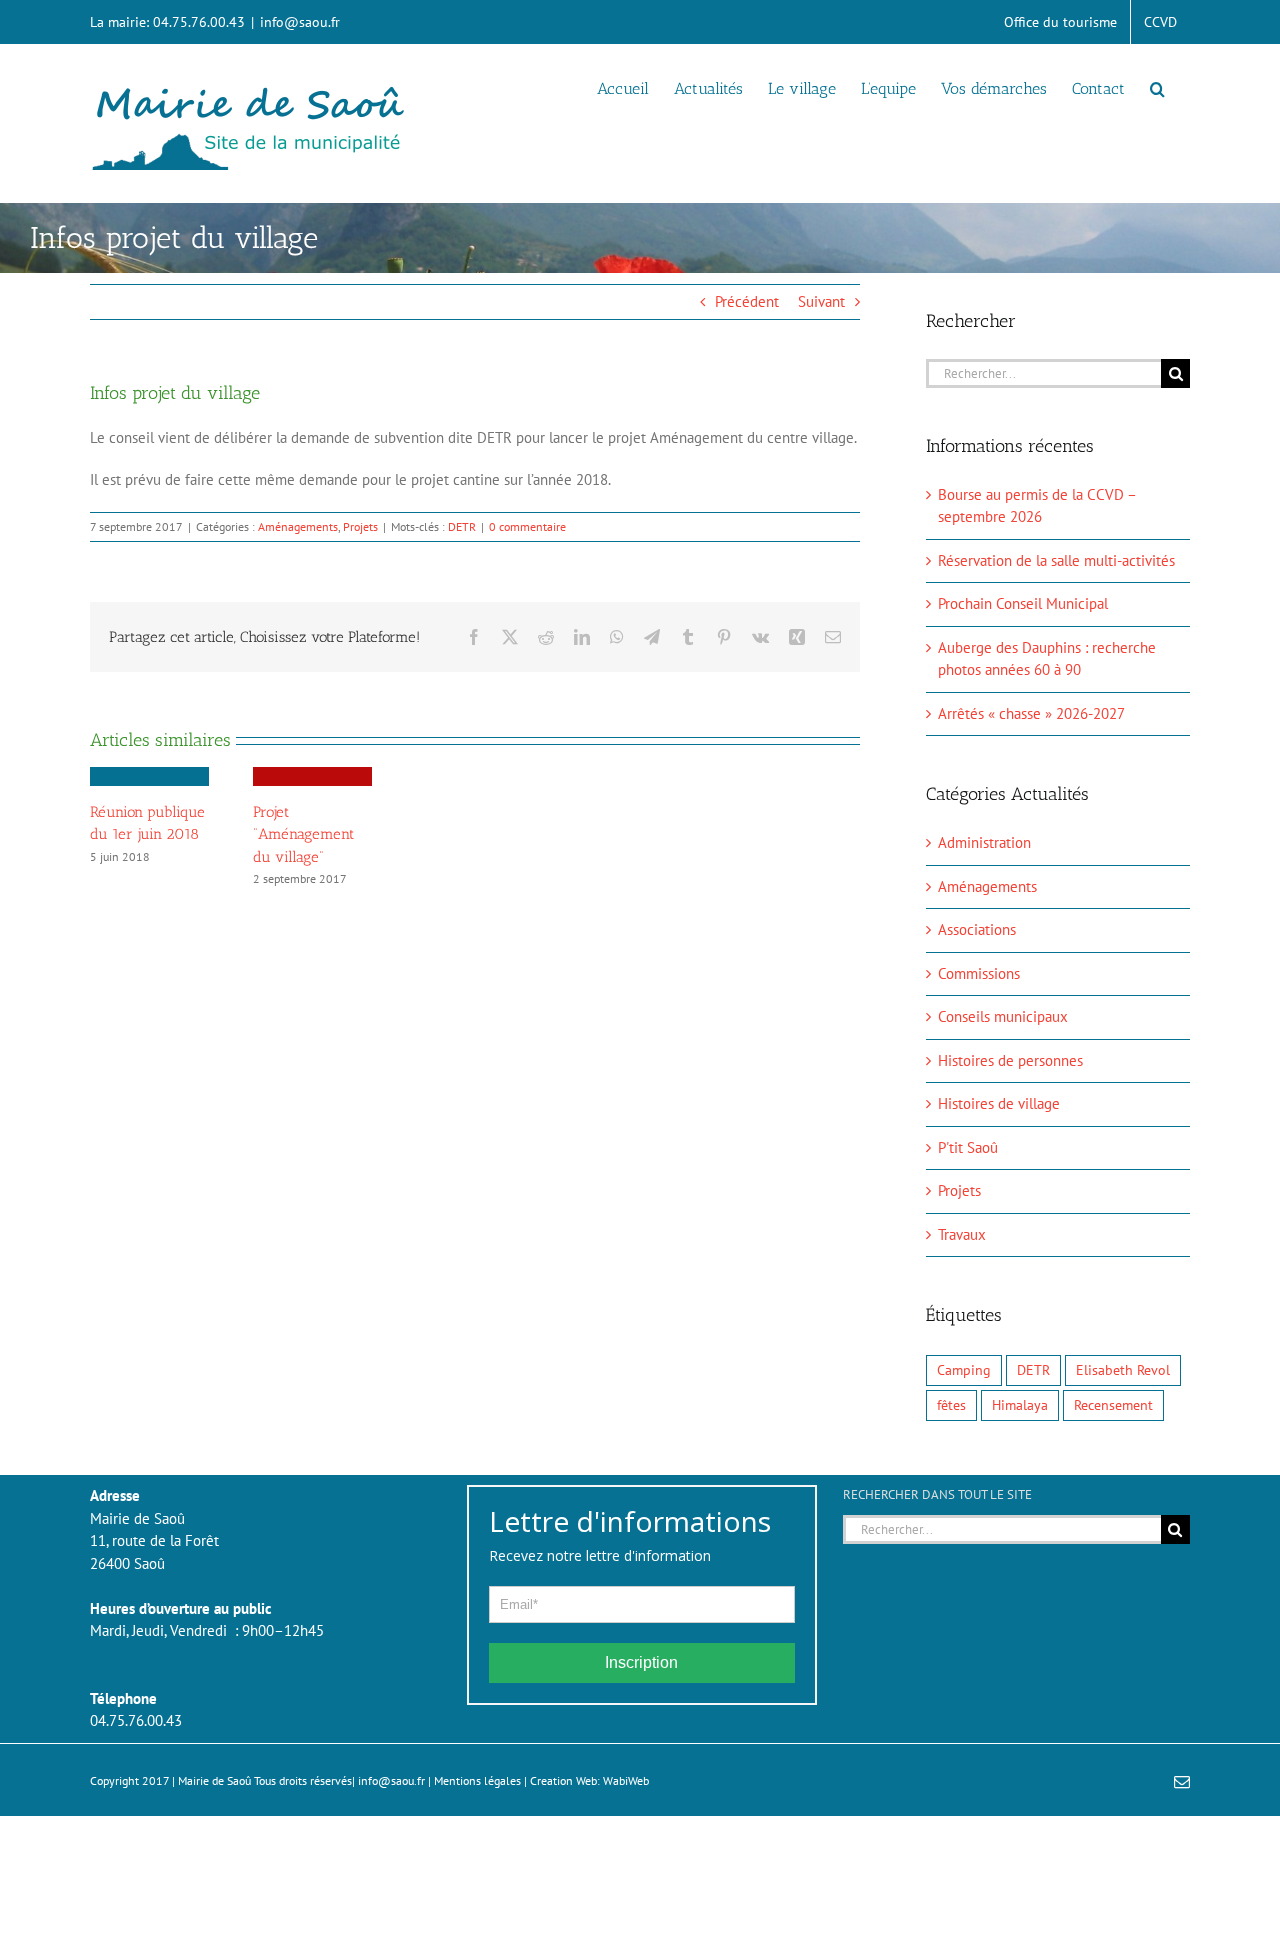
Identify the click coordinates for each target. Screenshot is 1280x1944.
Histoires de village (999, 1103)
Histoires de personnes (1010, 1060)
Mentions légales (477, 1780)
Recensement (1113, 1405)
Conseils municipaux (1003, 1016)
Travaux (962, 1234)
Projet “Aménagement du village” (303, 834)
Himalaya (1020, 1405)
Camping (964, 1370)
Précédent (747, 301)
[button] (1157, 87)
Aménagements (298, 526)
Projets (360, 526)
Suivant (821, 301)
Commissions (979, 973)
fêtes (951, 1405)
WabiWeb (626, 1780)
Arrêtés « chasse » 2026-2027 (1031, 713)
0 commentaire (527, 526)
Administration (984, 842)
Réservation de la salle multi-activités (1056, 560)
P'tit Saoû (968, 1147)
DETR (462, 526)
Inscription (641, 1662)
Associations (977, 929)
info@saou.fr (300, 22)
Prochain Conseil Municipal (1023, 603)
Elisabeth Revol (1123, 1370)
